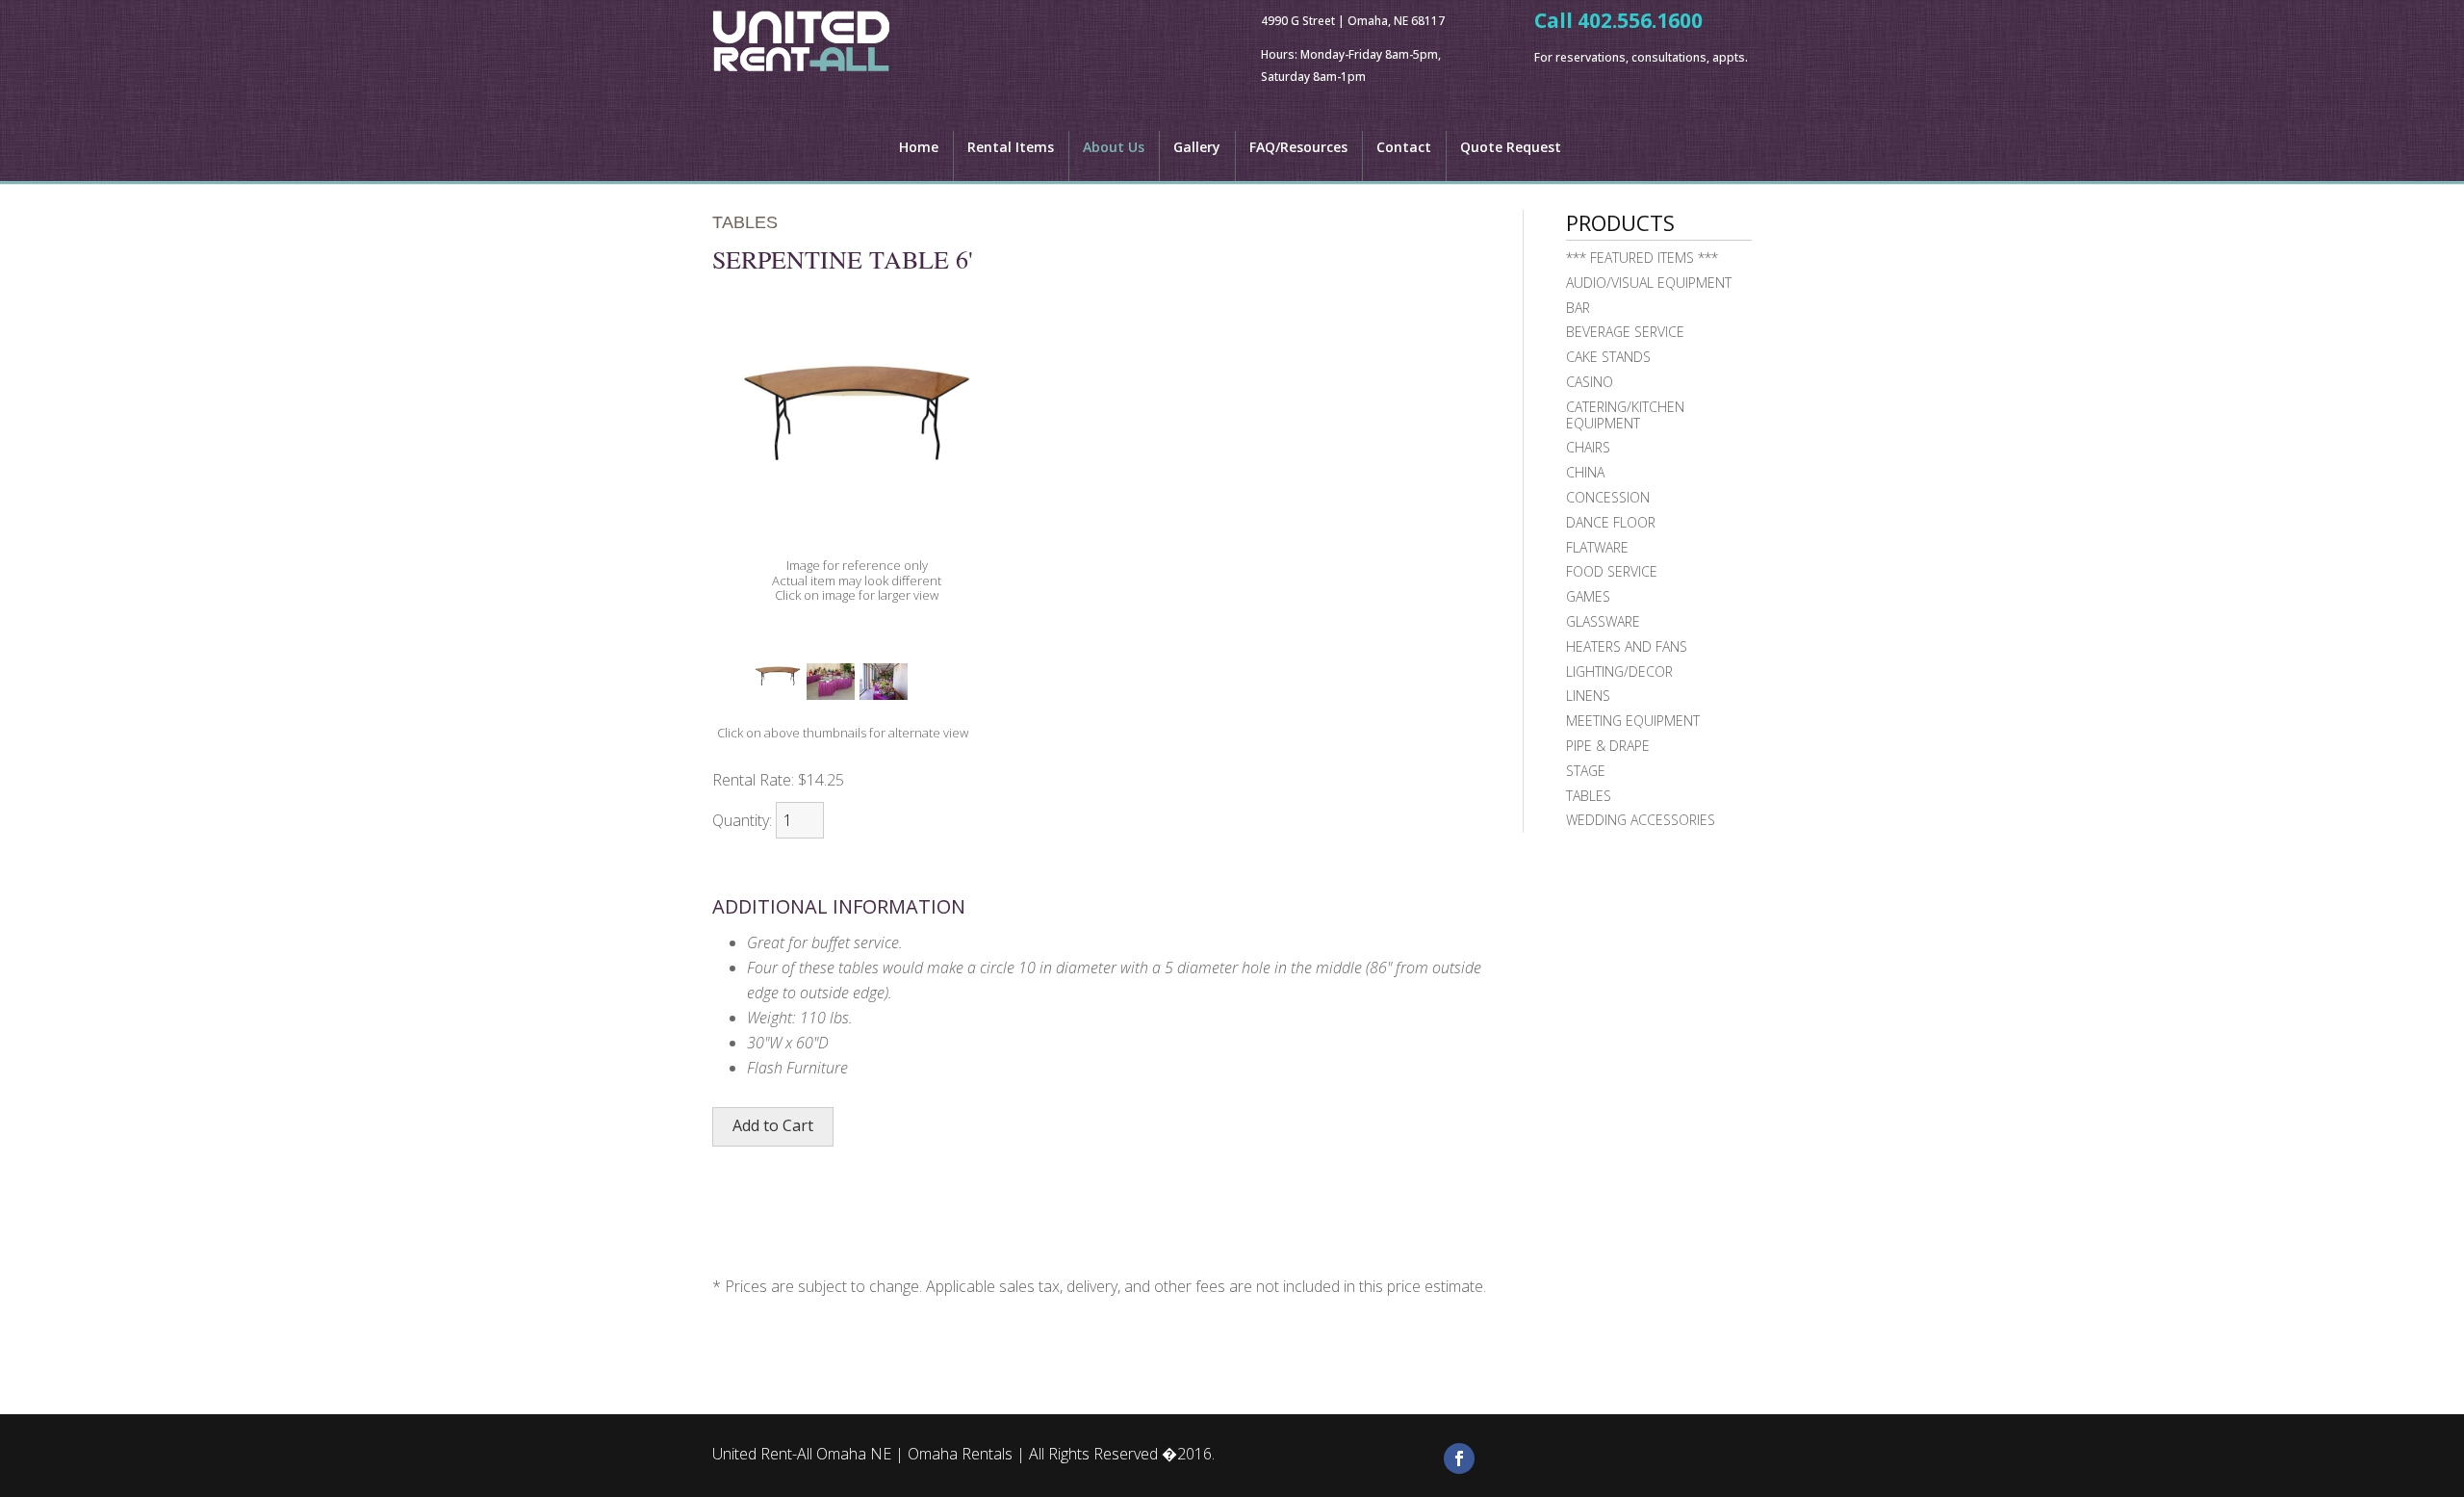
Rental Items (1011, 148)
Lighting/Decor (1619, 671)
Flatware (1597, 547)
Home (919, 148)
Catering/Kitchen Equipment (1625, 415)
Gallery (1197, 148)
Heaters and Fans (1627, 646)
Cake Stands (1608, 357)
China (1585, 472)
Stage (1586, 771)
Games (1588, 596)
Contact (1404, 148)
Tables (1589, 796)
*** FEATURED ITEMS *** (1642, 258)
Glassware (1603, 621)
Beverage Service (1625, 332)
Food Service (1612, 571)
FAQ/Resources (1298, 148)
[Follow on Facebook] (1459, 1458)
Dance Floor (1611, 522)
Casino (1590, 382)
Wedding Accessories (1641, 820)
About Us (1114, 148)
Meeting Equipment (1633, 721)
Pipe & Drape (1608, 746)
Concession (1608, 497)
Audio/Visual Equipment (1649, 283)
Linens (1588, 696)
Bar (1578, 308)
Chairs (1588, 447)
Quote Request (1511, 148)
